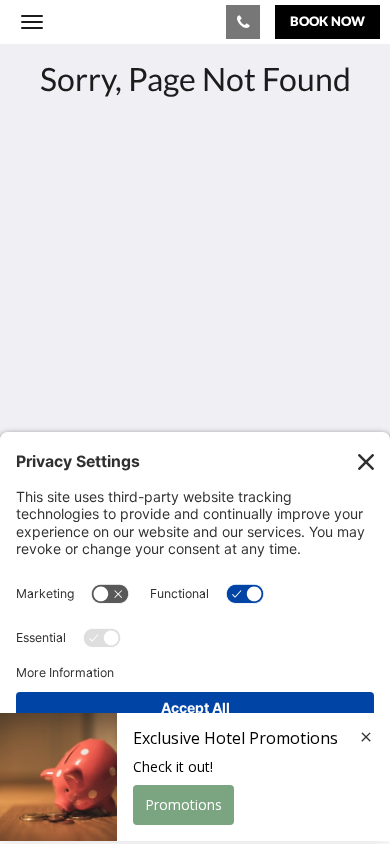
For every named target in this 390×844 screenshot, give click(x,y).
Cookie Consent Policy (98, 416)
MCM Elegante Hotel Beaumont (127, 21)
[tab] (195, 349)
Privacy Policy (68, 382)
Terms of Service (75, 399)
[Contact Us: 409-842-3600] (243, 22)
